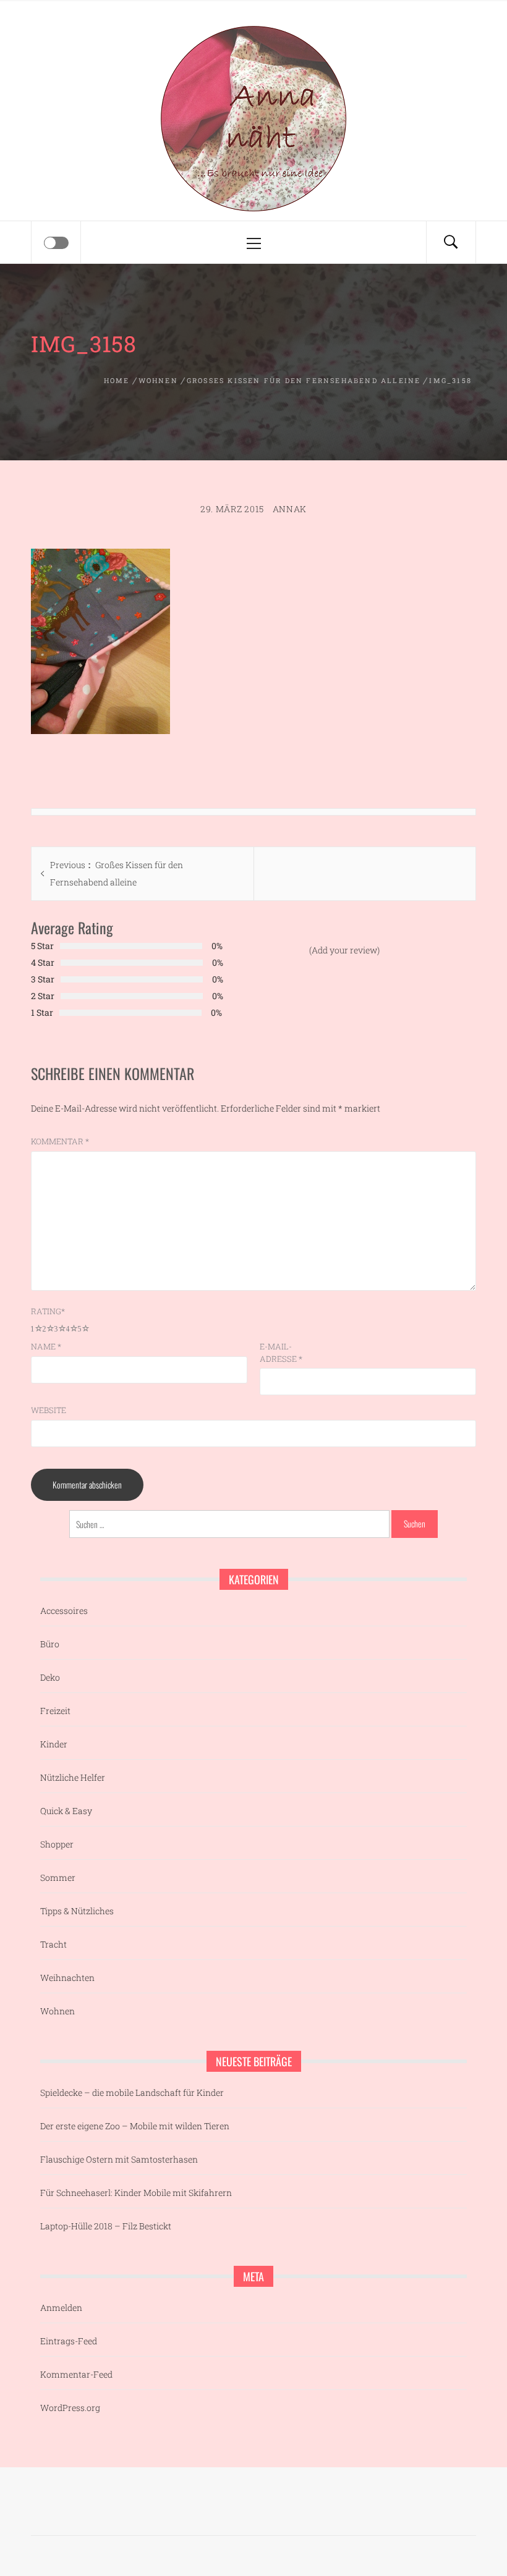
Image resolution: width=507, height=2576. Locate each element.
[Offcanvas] (56, 243)
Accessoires (64, 1611)
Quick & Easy (66, 1811)
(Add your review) (344, 950)
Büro (50, 1644)
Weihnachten (67, 1978)
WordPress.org (70, 2408)
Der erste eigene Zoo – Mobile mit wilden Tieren (135, 2126)
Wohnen (58, 2011)
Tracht (53, 1944)
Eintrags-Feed (69, 2341)
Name (46, 1346)
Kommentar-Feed (76, 2374)
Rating (48, 1311)
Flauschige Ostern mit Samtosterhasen (119, 2159)
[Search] (451, 242)
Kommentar (60, 1141)
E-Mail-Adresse (281, 1353)
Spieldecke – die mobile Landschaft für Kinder (132, 2092)
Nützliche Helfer (73, 1777)
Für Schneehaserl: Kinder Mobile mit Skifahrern (136, 2193)
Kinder (54, 1744)
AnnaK (290, 509)
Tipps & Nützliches (77, 1911)
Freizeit (55, 1711)
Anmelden (61, 2308)
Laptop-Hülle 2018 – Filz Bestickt (106, 2226)
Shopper (57, 1844)
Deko (50, 1677)
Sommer (58, 1877)
